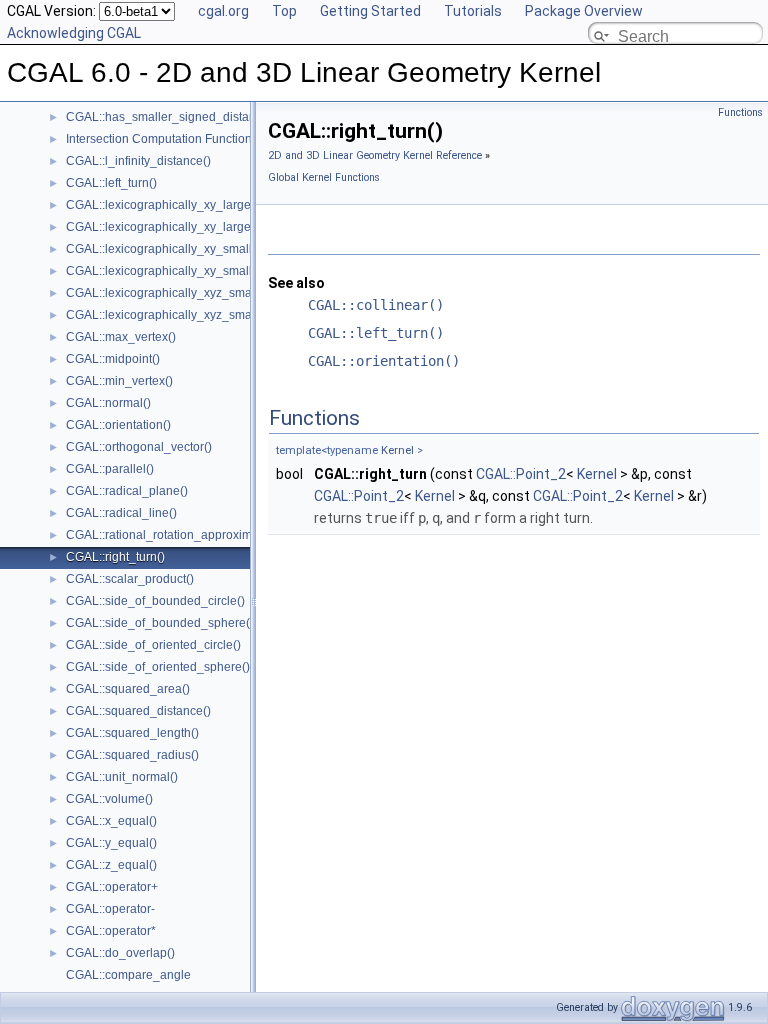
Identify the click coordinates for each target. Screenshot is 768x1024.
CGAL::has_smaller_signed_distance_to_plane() (199, 117)
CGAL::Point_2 (521, 474)
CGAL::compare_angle (128, 975)
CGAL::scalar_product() (130, 579)
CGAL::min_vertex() (119, 381)
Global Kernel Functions (324, 177)
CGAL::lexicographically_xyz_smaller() (171, 293)
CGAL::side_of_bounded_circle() (155, 601)
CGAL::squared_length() (132, 733)
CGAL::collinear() (376, 305)
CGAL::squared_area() (128, 689)
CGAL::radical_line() (121, 513)
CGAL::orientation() (118, 425)
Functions (740, 112)
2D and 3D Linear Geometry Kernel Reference (375, 155)
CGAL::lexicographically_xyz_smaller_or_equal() (199, 315)
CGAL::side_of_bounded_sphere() (160, 623)
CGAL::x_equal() (111, 821)
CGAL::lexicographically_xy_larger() (164, 205)
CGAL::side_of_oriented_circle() (153, 645)
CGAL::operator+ (112, 887)
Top (284, 11)
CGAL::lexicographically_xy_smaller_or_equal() (196, 271)
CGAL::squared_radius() (132, 755)
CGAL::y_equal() (111, 843)
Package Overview (584, 11)
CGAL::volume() (109, 799)
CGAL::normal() (108, 403)
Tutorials (473, 11)
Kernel (397, 450)
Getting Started (370, 11)
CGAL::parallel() (110, 469)
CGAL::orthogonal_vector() (139, 447)
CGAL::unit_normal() (122, 777)
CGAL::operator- (110, 909)
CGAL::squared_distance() (138, 711)
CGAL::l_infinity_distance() (138, 161)
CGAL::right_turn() (115, 557)
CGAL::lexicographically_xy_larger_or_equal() (192, 227)
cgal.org (223, 11)
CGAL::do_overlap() (120, 953)
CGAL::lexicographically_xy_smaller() (168, 249)
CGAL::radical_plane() (127, 491)
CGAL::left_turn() (111, 183)
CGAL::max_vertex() (121, 337)
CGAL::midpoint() (113, 359)
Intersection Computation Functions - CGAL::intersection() (222, 139)
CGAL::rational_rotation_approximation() (176, 535)
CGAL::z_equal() (111, 865)
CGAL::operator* (111, 931)
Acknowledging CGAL (74, 33)
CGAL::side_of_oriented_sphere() (158, 667)
